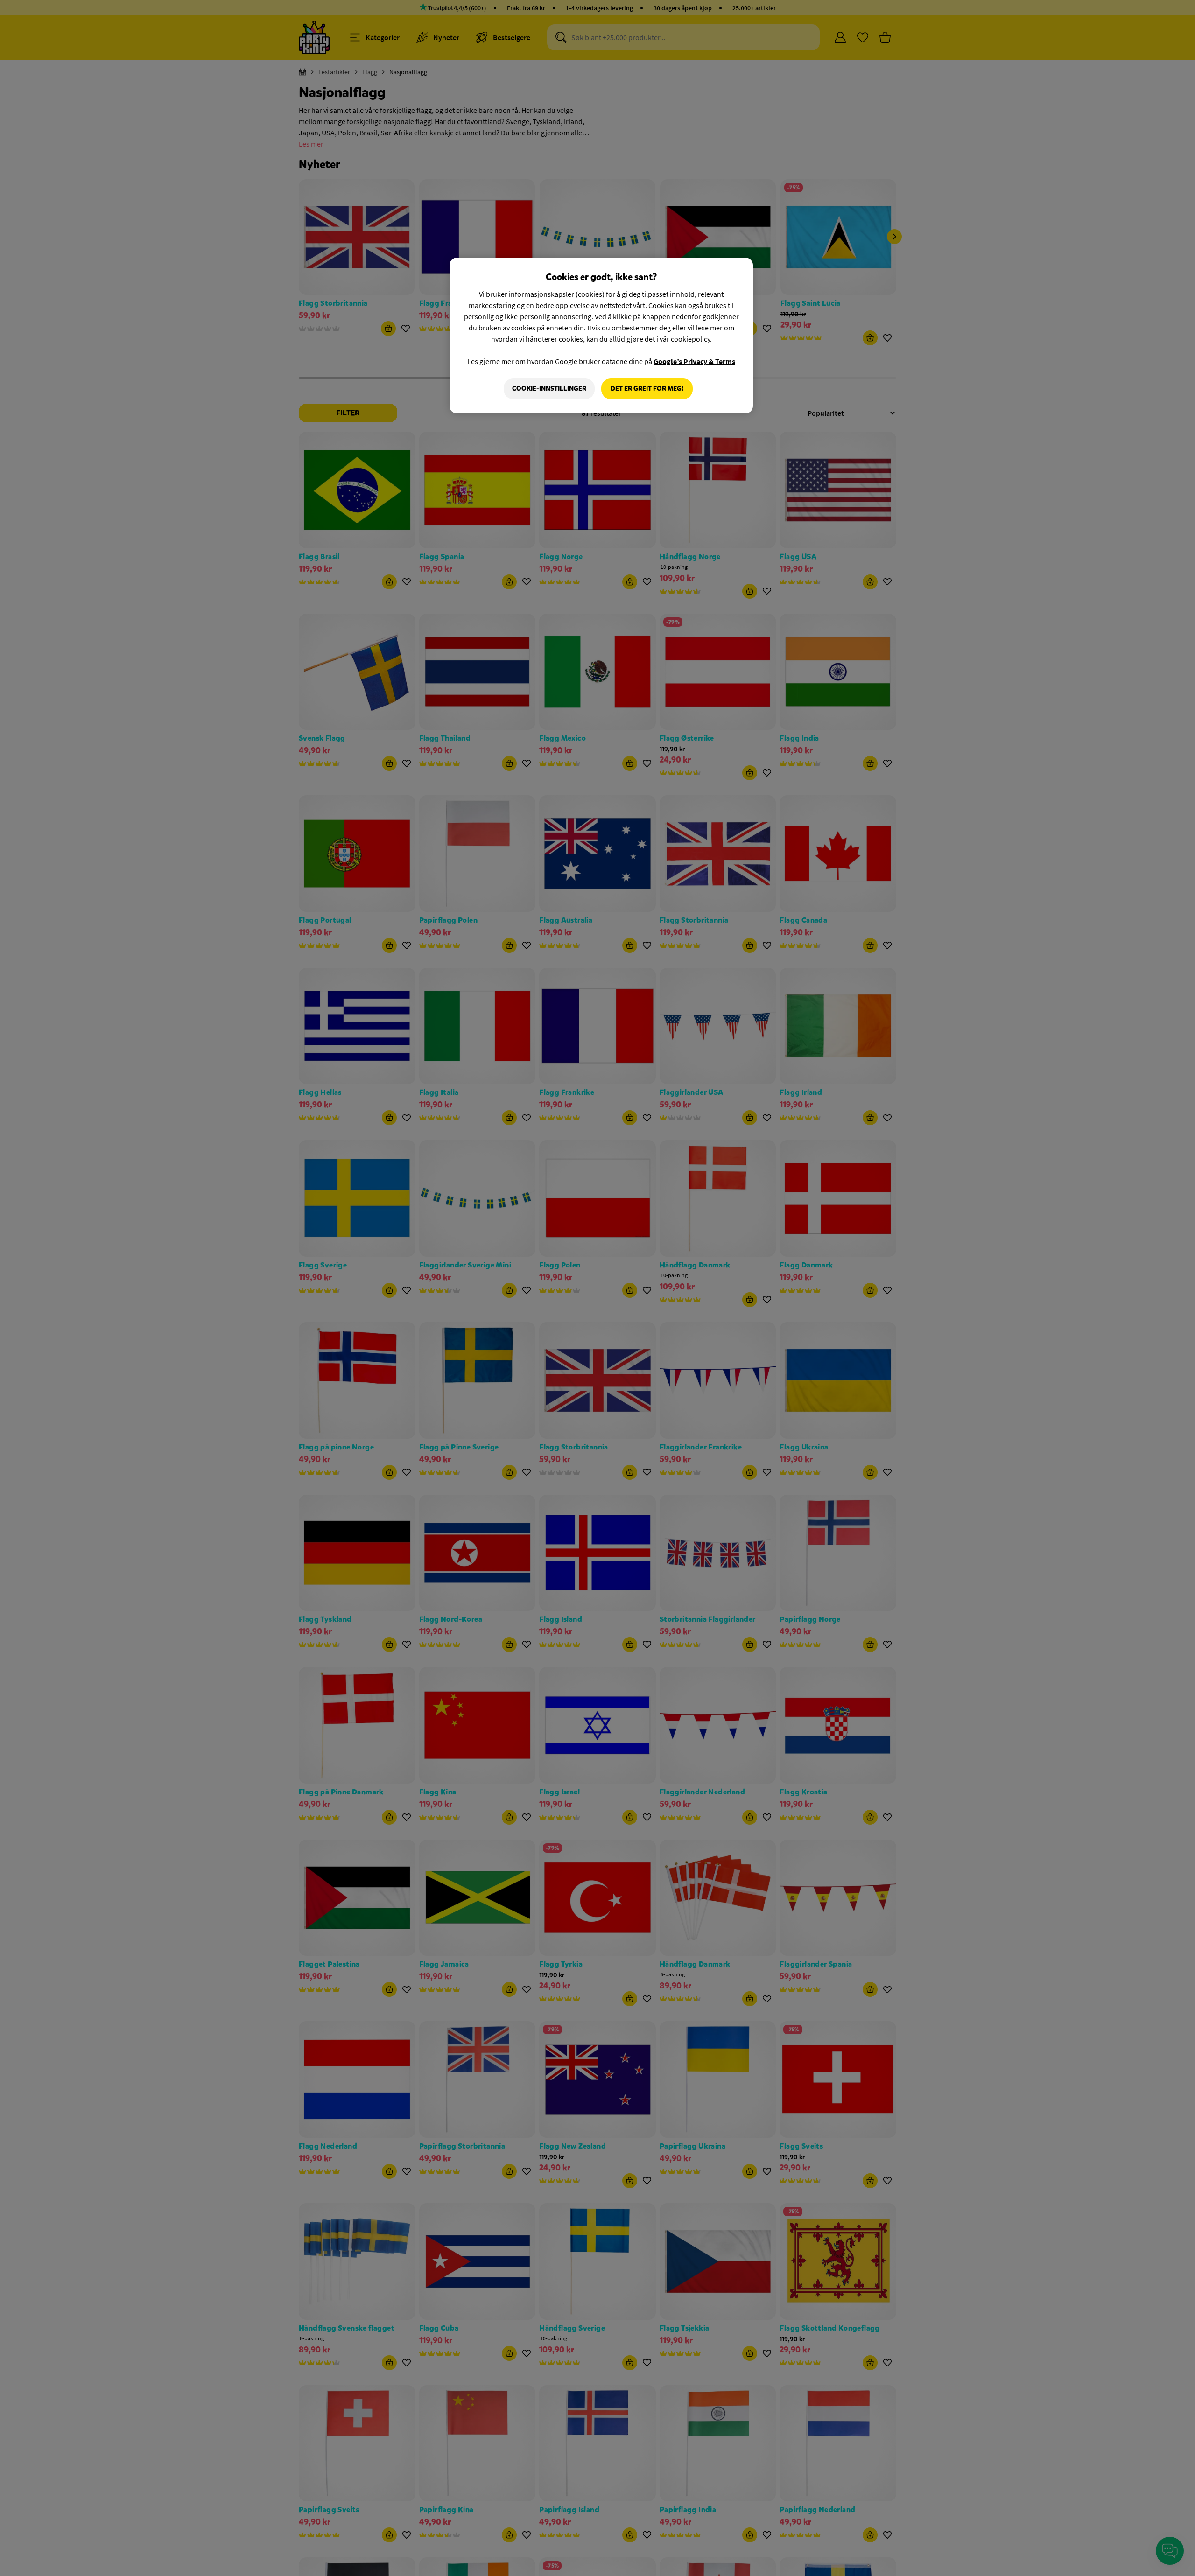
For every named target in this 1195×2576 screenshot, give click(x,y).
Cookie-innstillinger (549, 388)
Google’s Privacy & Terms (694, 361)
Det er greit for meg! (647, 388)
